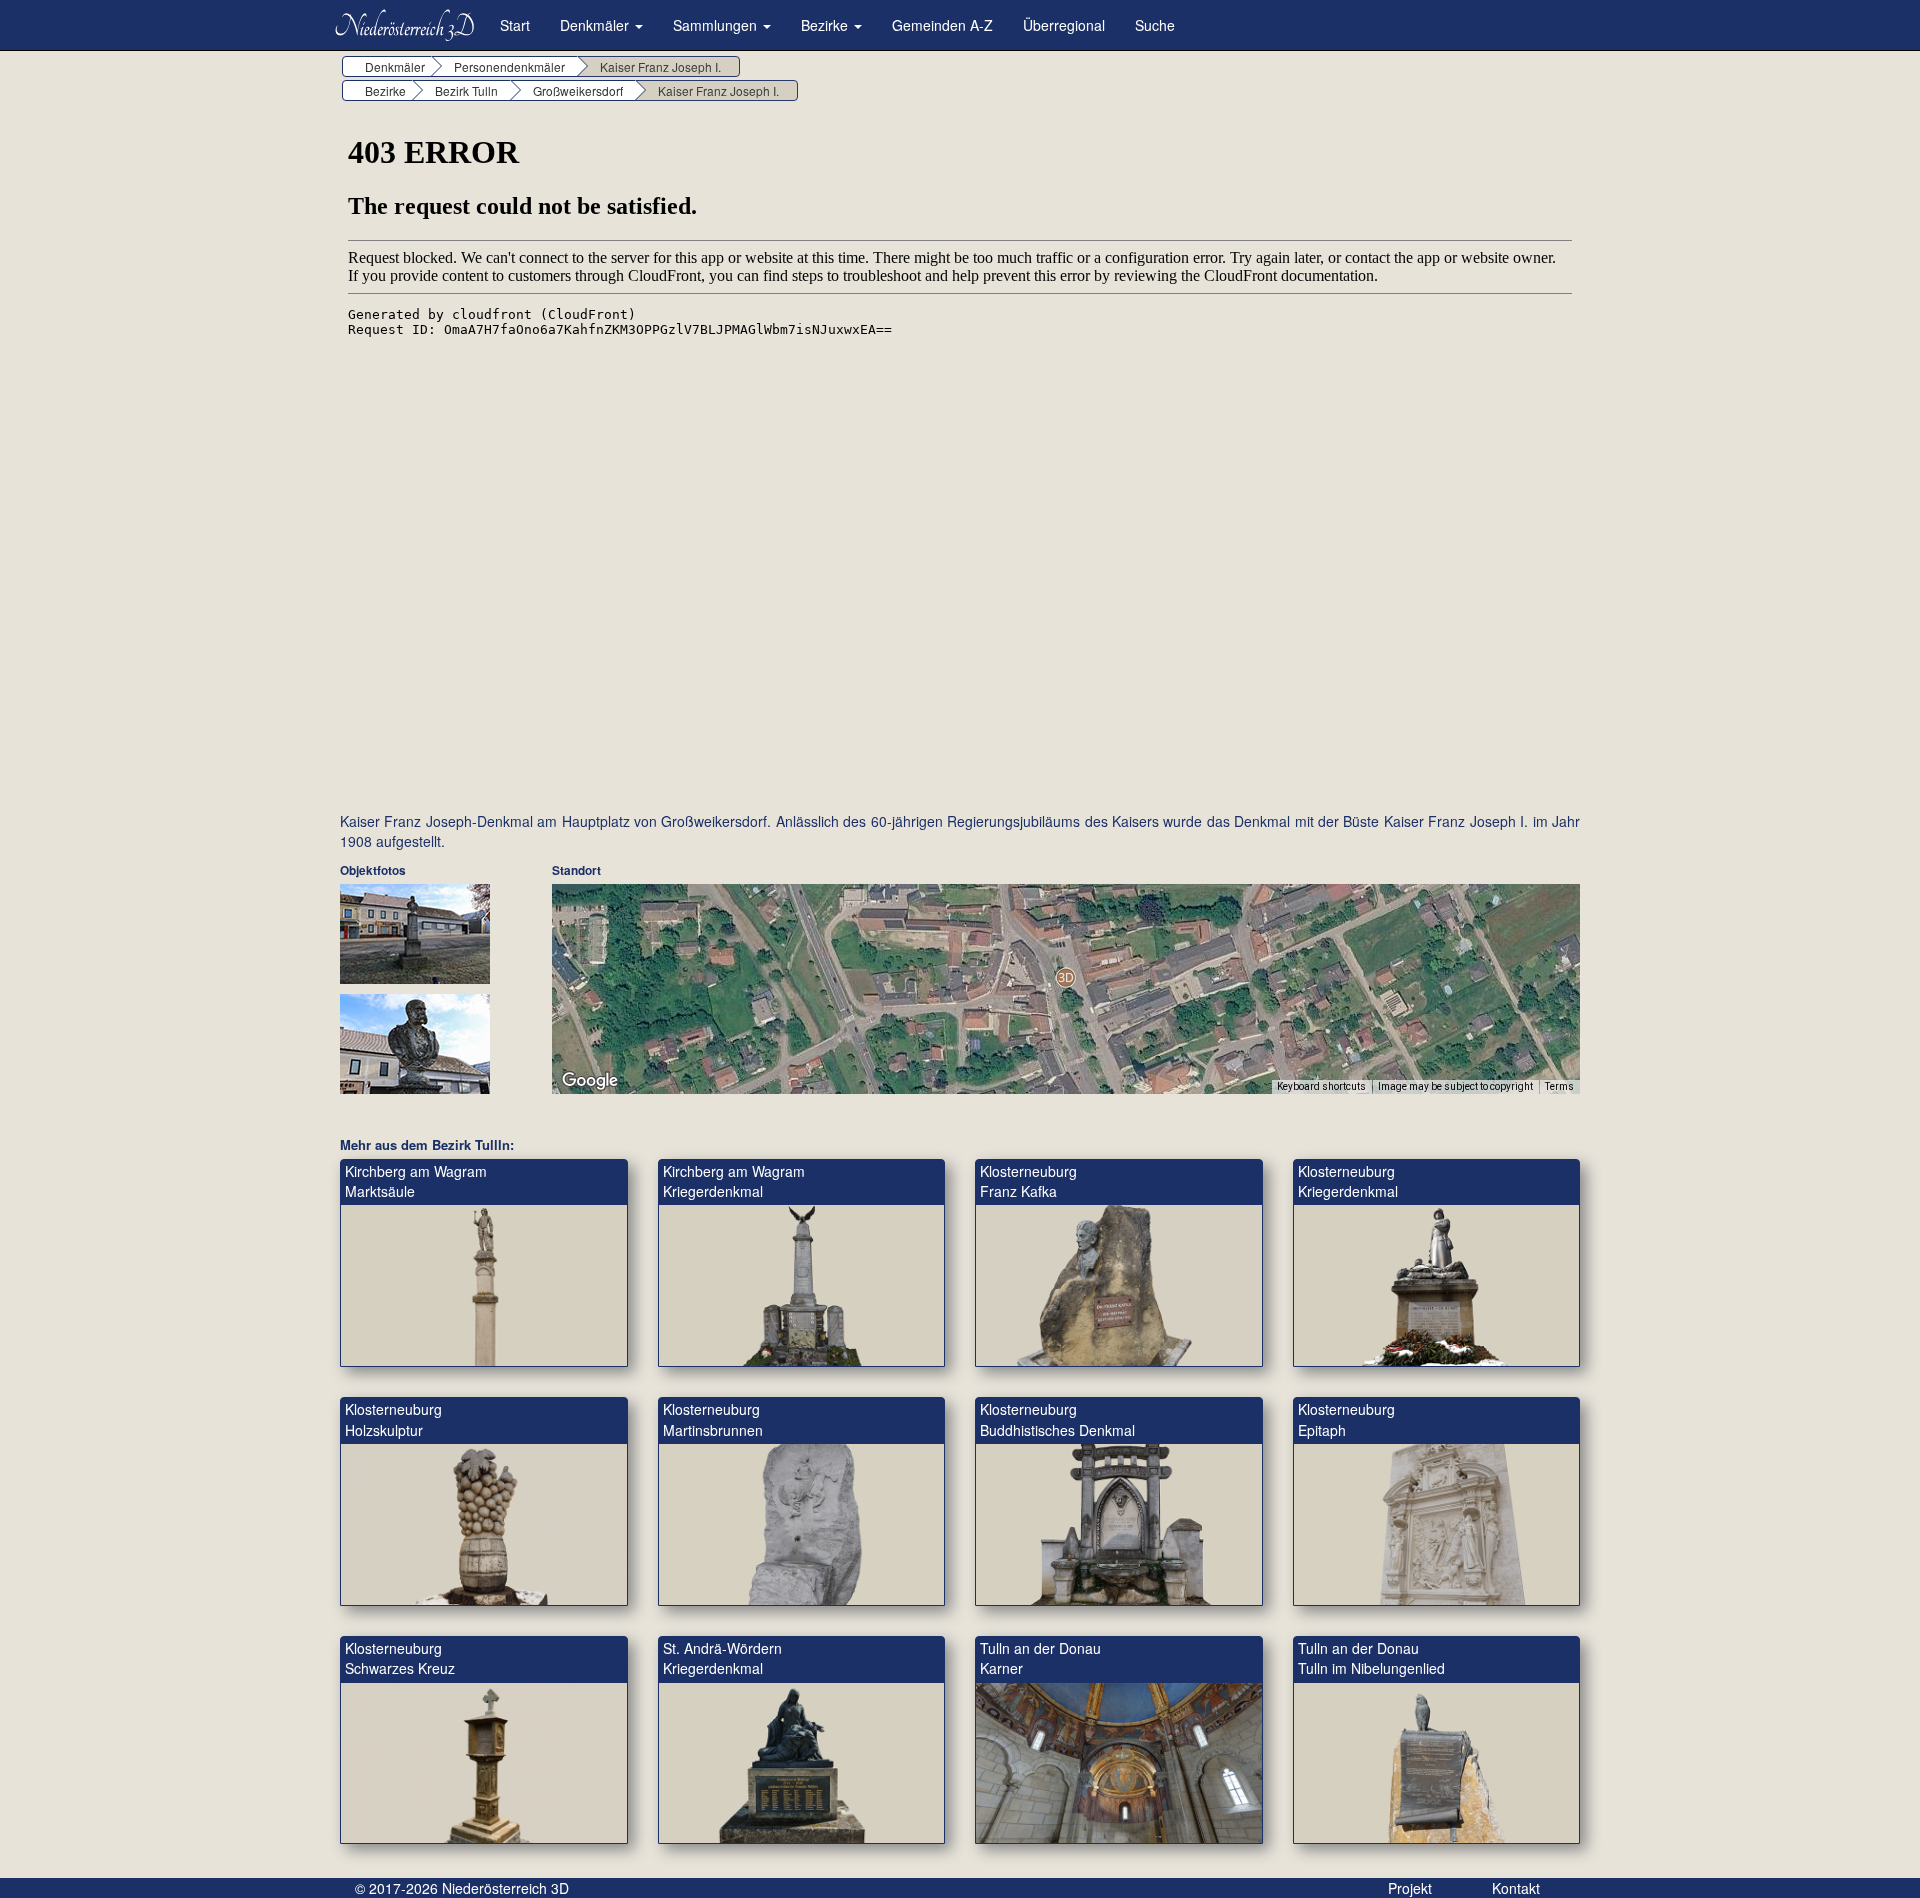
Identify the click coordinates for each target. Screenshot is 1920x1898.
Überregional (1064, 25)
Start (515, 25)
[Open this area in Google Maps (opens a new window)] (590, 1081)
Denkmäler (596, 25)
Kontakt (1516, 1888)
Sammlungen (717, 25)
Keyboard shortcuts (1321, 1086)
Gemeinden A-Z (942, 25)
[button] (1065, 977)
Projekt (1410, 1888)
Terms (1559, 1086)
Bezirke (826, 25)
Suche (1155, 25)
